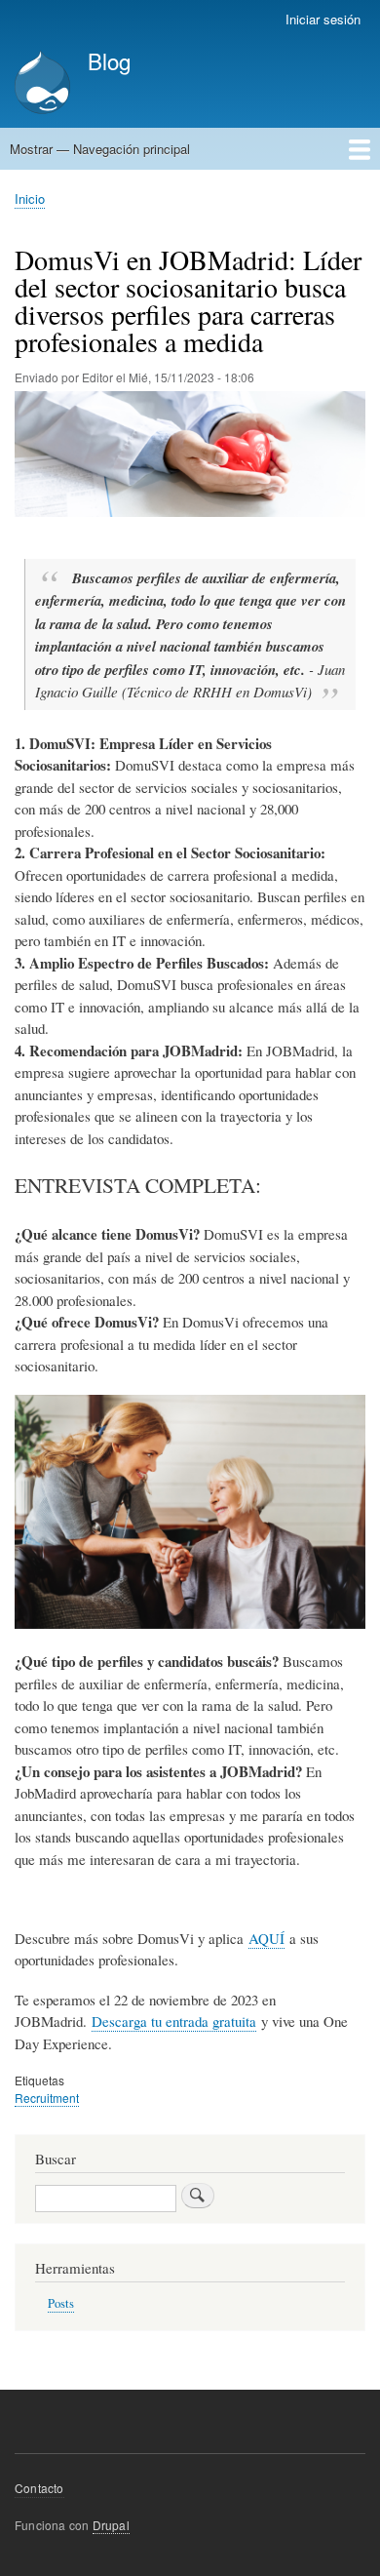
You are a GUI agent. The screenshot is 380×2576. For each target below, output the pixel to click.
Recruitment (47, 2098)
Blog (109, 60)
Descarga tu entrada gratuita (174, 2021)
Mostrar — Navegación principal (100, 149)
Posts (61, 2303)
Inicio (30, 198)
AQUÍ (266, 1938)
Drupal (111, 2525)
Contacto (39, 2488)
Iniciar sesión (323, 19)
